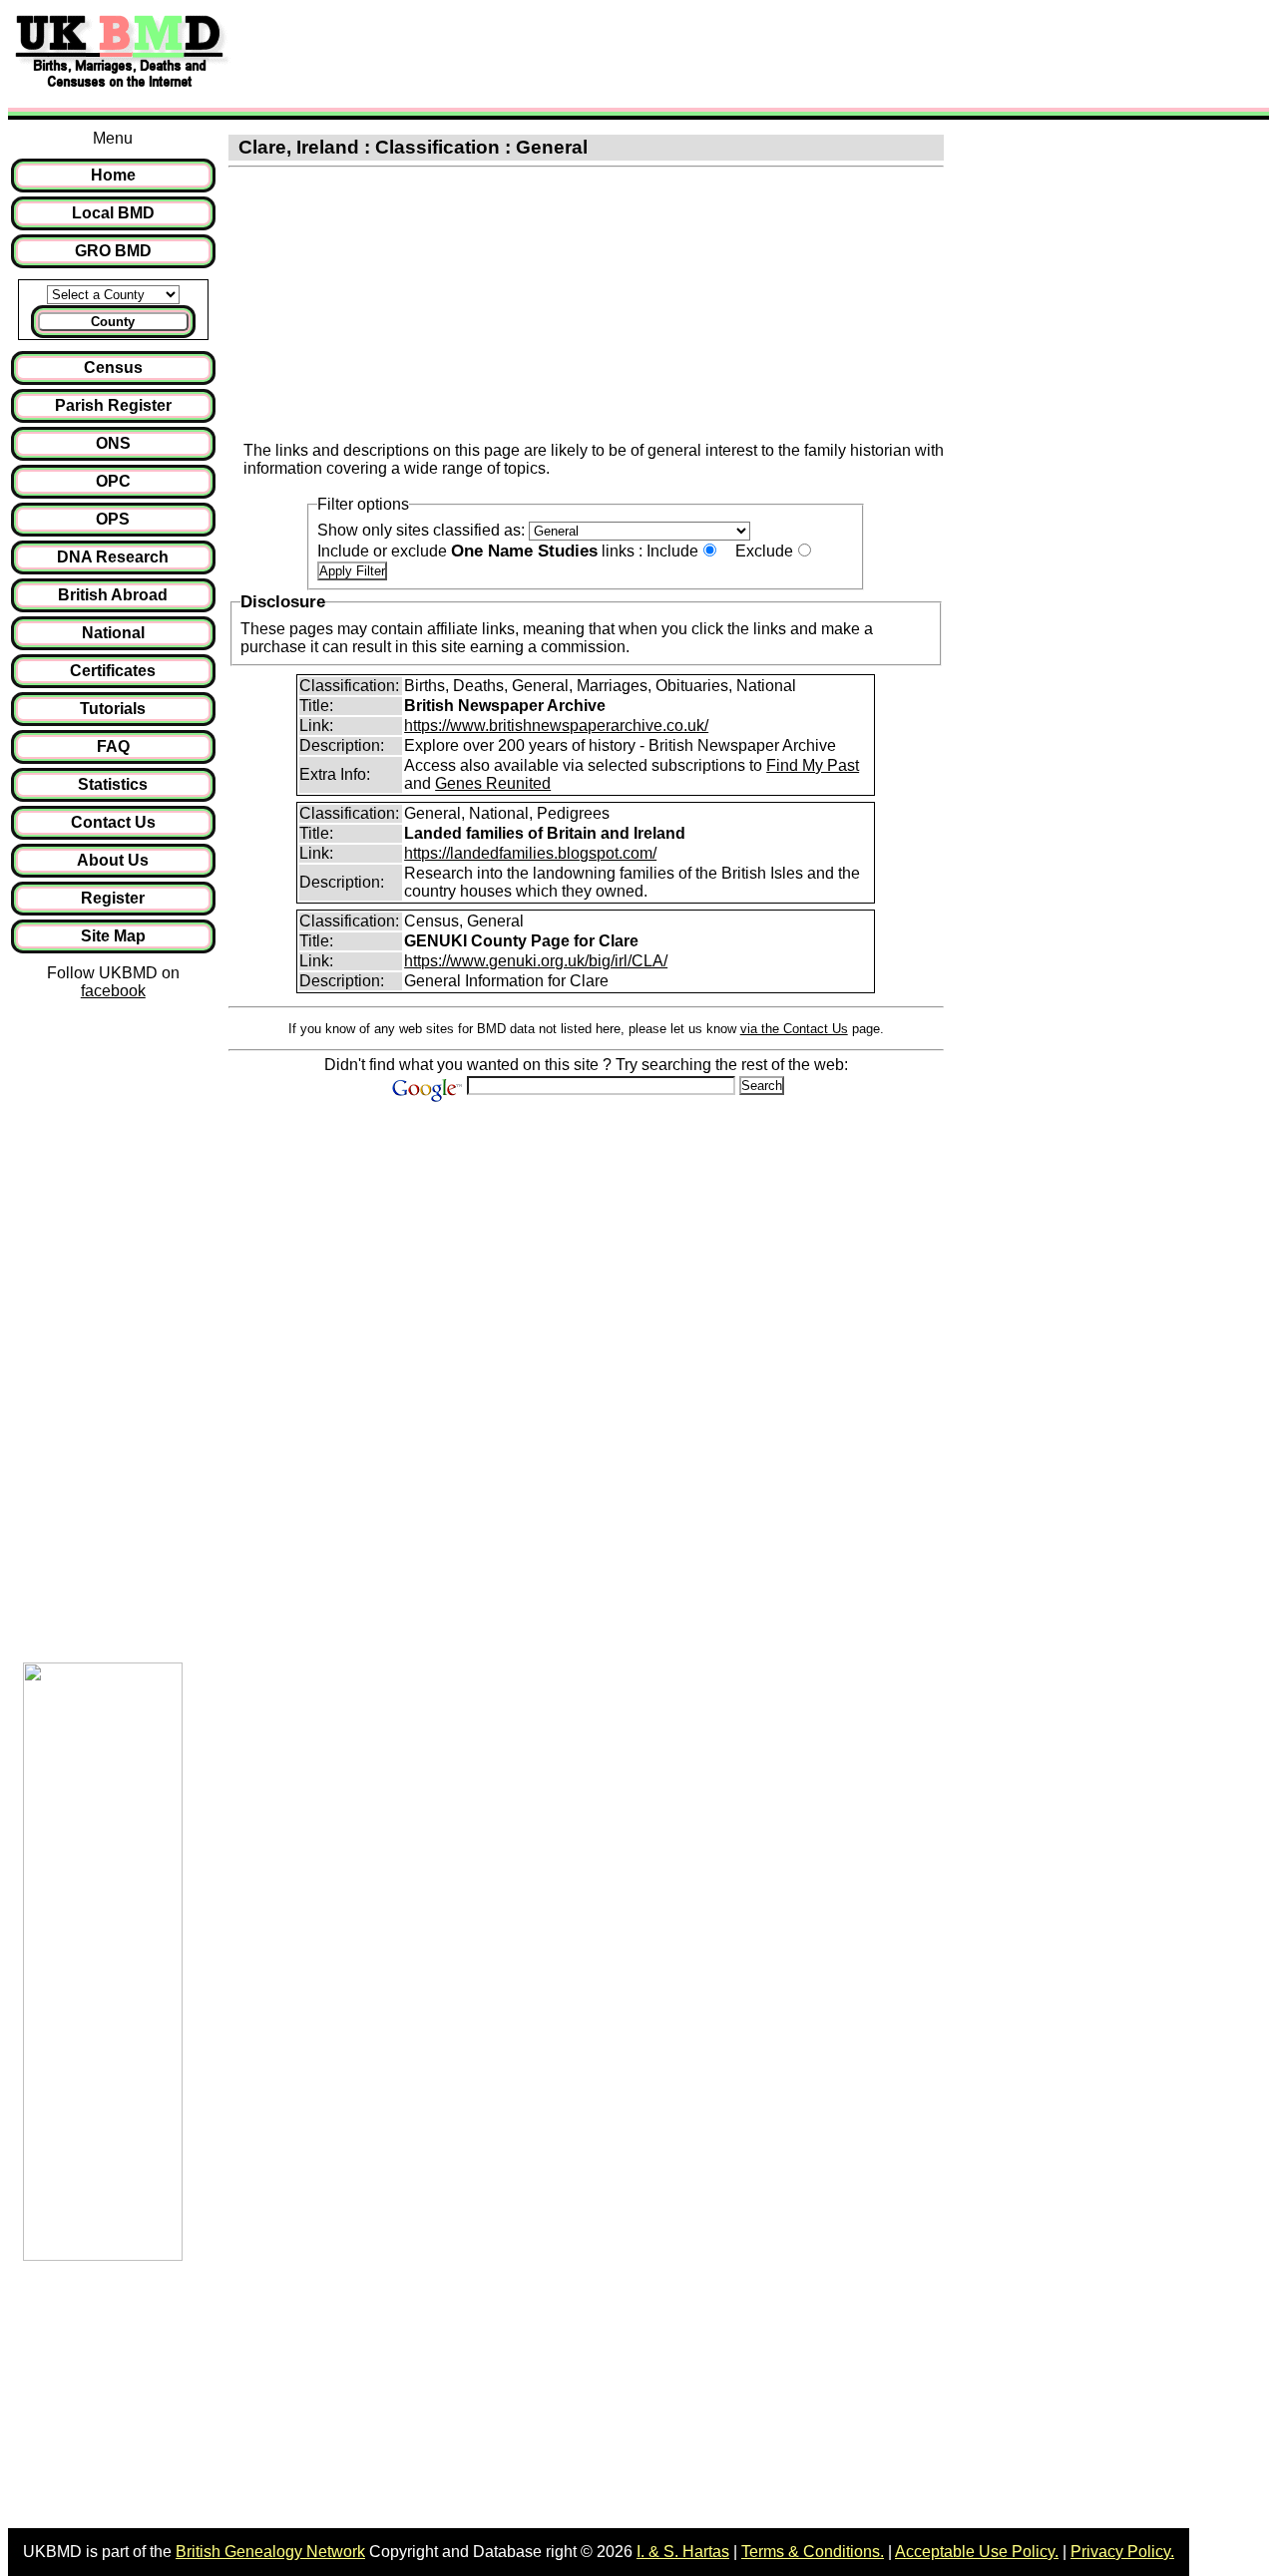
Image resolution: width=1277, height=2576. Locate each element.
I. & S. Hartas (683, 2552)
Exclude (764, 551)
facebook (113, 991)
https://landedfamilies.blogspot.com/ (530, 853)
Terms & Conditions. (813, 2552)
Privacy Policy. (1122, 2552)
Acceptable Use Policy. (977, 2552)
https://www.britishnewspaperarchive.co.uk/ (556, 726)
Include (672, 551)
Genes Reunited (493, 783)
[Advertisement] (603, 53)
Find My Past (813, 765)
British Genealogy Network (270, 2552)
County (113, 322)
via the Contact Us (794, 1029)
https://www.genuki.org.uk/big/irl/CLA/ (536, 961)
